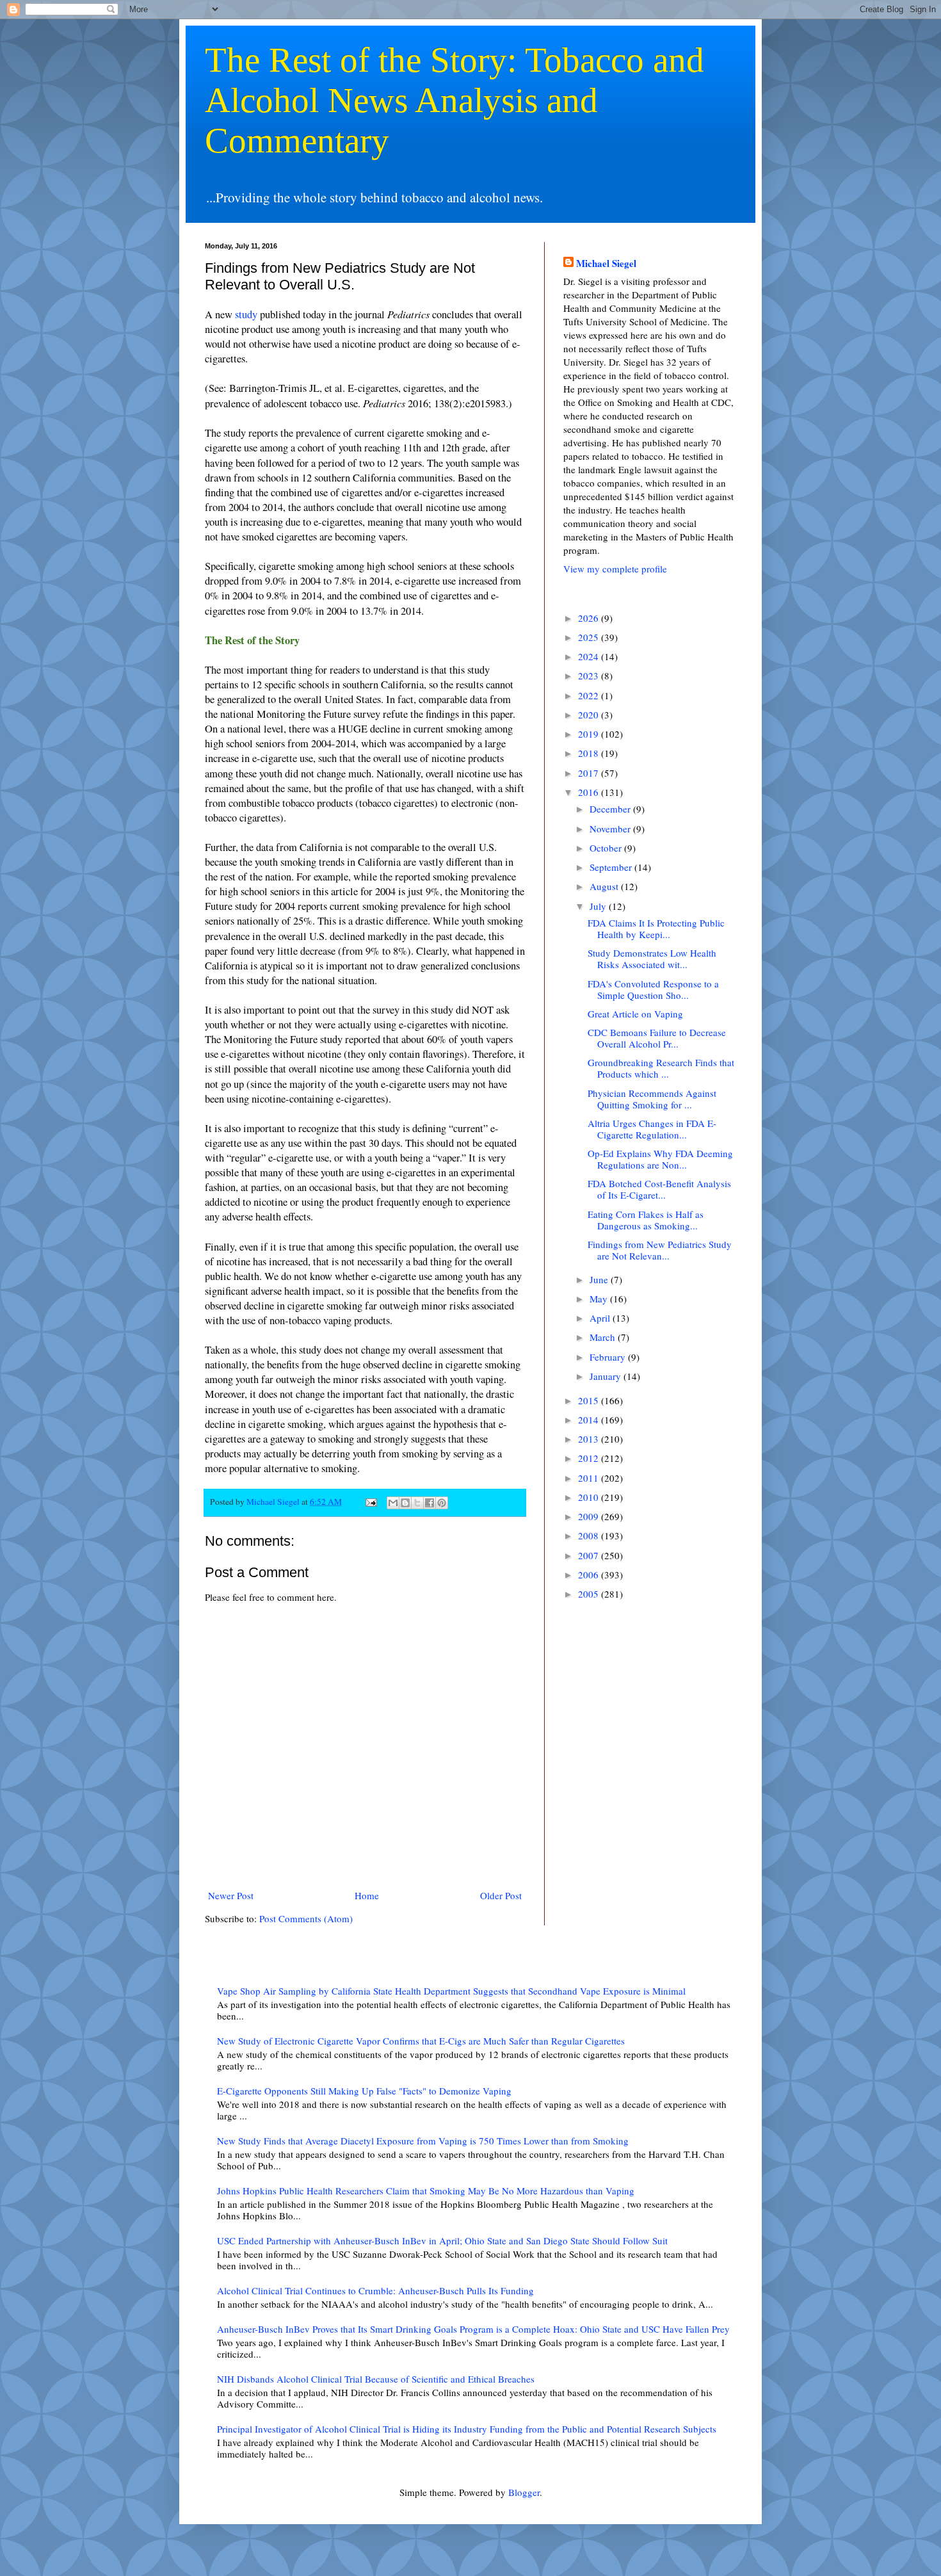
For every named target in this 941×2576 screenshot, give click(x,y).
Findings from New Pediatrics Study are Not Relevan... (660, 1250)
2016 (590, 792)
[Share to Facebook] (430, 1503)
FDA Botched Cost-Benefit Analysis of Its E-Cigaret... (659, 1189)
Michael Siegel (606, 263)
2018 (590, 753)
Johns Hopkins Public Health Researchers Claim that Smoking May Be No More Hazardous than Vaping (426, 2191)
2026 (590, 618)
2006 (590, 1575)
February (609, 1357)
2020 (590, 715)
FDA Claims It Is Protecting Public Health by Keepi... (656, 928)
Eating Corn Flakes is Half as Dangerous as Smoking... (646, 1220)
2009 (590, 1516)
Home (367, 1895)
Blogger (524, 2492)
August (605, 886)
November (611, 829)
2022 (590, 695)
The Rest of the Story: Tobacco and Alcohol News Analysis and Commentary (454, 100)
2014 (590, 1420)
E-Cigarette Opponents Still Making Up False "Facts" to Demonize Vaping (364, 2091)
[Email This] (393, 1503)
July (599, 906)
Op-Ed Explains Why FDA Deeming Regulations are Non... (660, 1159)
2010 (590, 1497)
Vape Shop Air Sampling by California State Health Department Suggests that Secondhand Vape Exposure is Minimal (451, 1991)
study (246, 314)
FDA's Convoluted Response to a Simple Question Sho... (653, 989)
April (601, 1318)
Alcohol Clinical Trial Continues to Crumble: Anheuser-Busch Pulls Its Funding (375, 2290)
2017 (590, 773)
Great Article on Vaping (635, 1014)
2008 (590, 1535)
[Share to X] (417, 1503)
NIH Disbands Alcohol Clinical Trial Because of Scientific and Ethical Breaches (376, 2379)
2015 (590, 1400)
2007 (590, 1555)
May (600, 1299)
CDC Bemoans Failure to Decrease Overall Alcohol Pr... (657, 1038)
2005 (590, 1594)
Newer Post (231, 1895)
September (612, 867)
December (611, 809)
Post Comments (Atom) (306, 1918)
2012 (590, 1458)
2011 (590, 1478)
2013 (590, 1439)
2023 (590, 676)
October (607, 848)
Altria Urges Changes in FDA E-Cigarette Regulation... (652, 1129)
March (604, 1337)
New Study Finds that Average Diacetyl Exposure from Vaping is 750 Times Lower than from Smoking (423, 2141)
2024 (590, 656)
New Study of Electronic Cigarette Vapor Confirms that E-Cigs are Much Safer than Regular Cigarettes (421, 2041)
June (600, 1279)
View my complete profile (615, 569)
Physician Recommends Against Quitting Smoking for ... (652, 1099)
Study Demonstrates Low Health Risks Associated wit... (652, 959)
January (607, 1376)
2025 (590, 637)
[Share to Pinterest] (442, 1503)
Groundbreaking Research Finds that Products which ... (661, 1068)
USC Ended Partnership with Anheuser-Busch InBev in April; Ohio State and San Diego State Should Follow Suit (442, 2240)
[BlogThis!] (405, 1503)
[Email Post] (370, 1502)
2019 (590, 734)
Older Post (501, 1895)
